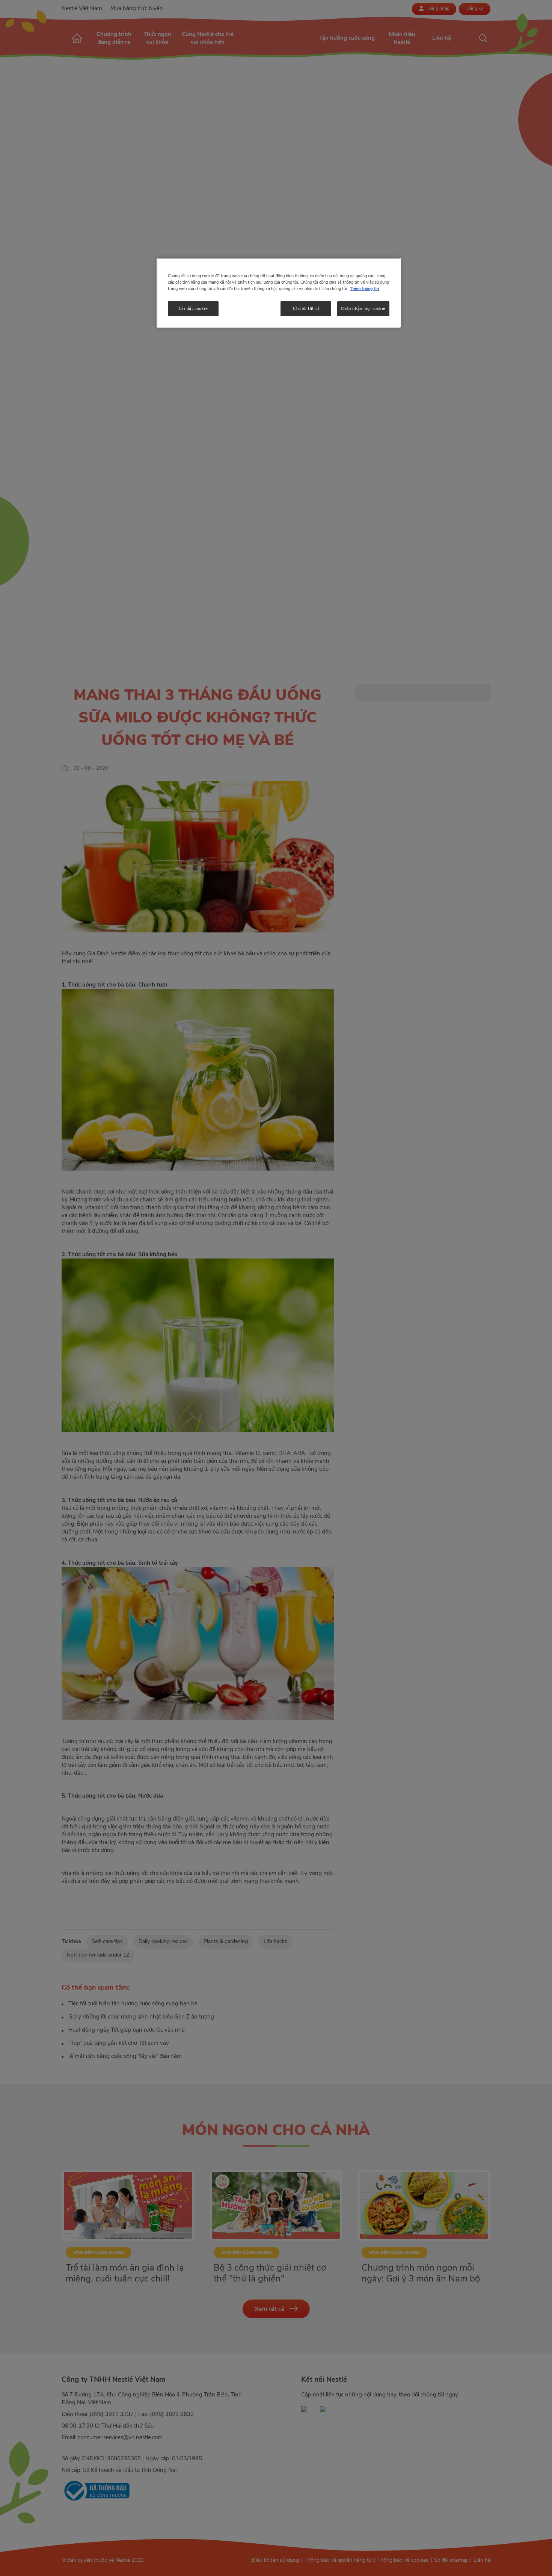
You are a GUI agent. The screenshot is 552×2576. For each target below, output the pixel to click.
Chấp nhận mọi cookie (363, 308)
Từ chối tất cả (306, 308)
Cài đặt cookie (193, 308)
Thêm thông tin (364, 289)
